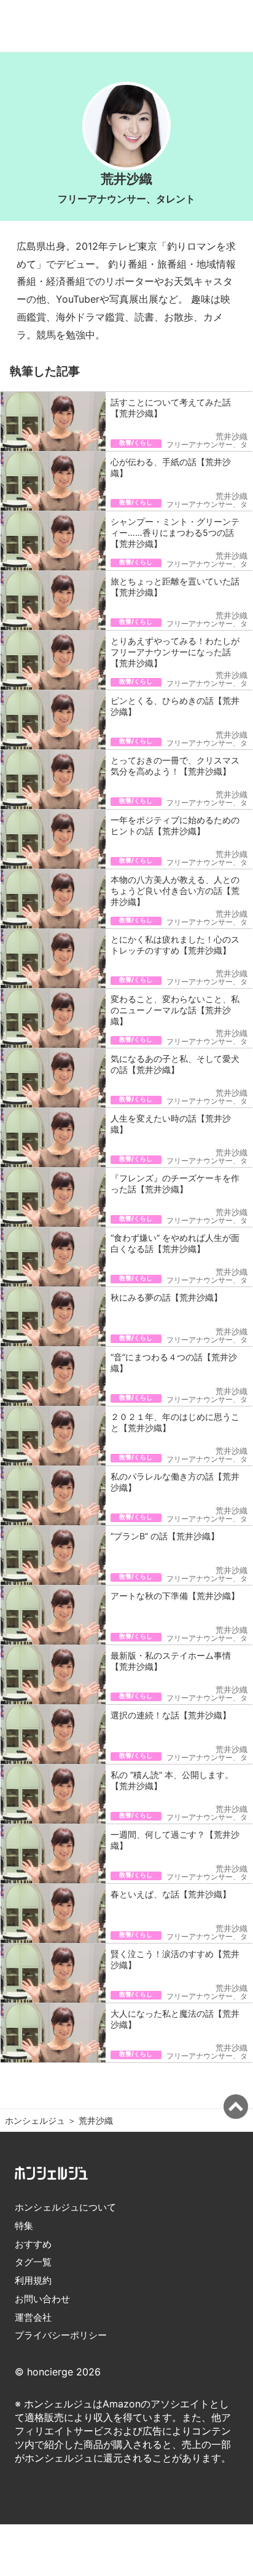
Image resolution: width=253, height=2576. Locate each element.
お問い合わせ (42, 2299)
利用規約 (33, 2280)
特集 (24, 2226)
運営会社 (33, 2317)
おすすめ (33, 2244)
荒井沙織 (96, 2120)
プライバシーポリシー (61, 2335)
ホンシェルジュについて (65, 2207)
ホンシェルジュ (35, 2120)
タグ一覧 (33, 2262)
